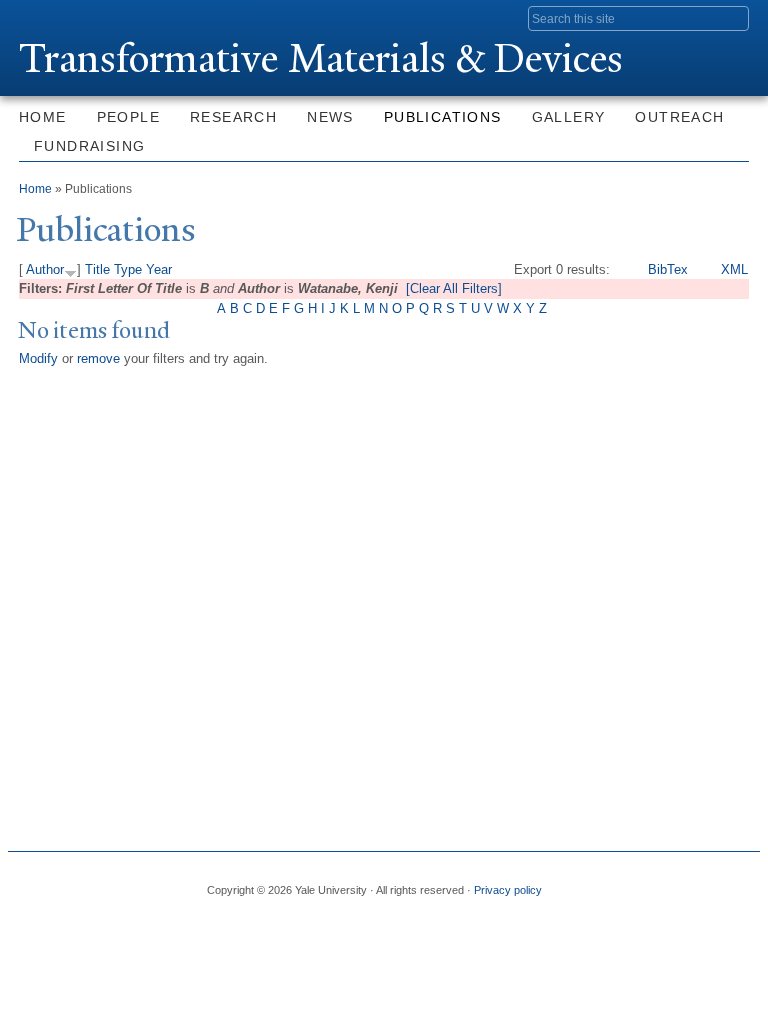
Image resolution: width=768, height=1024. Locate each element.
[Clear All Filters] (454, 288)
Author (45, 269)
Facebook (595, 882)
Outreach (679, 117)
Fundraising (89, 146)
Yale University (75, 17)
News (330, 117)
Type (128, 269)
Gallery (569, 117)
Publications (443, 117)
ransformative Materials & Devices (321, 58)
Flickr (663, 882)
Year (159, 269)
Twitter (629, 882)
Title (97, 269)
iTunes (697, 882)
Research (233, 117)
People (128, 117)
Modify (38, 358)
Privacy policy (508, 890)
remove (98, 358)
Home (43, 117)
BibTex (668, 269)
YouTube (731, 882)
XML (734, 269)
